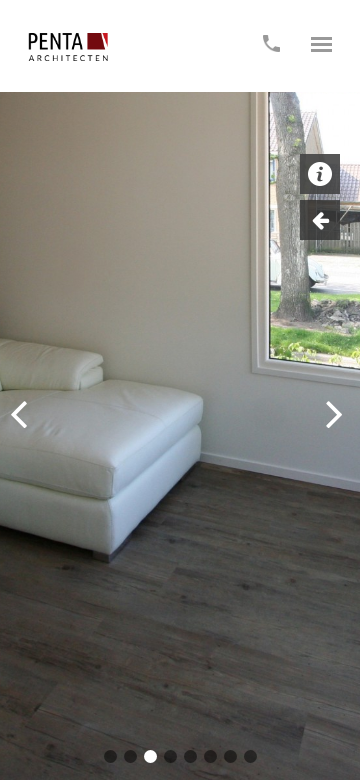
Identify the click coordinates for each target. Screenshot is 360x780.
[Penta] (68, 47)
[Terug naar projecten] (320, 220)
